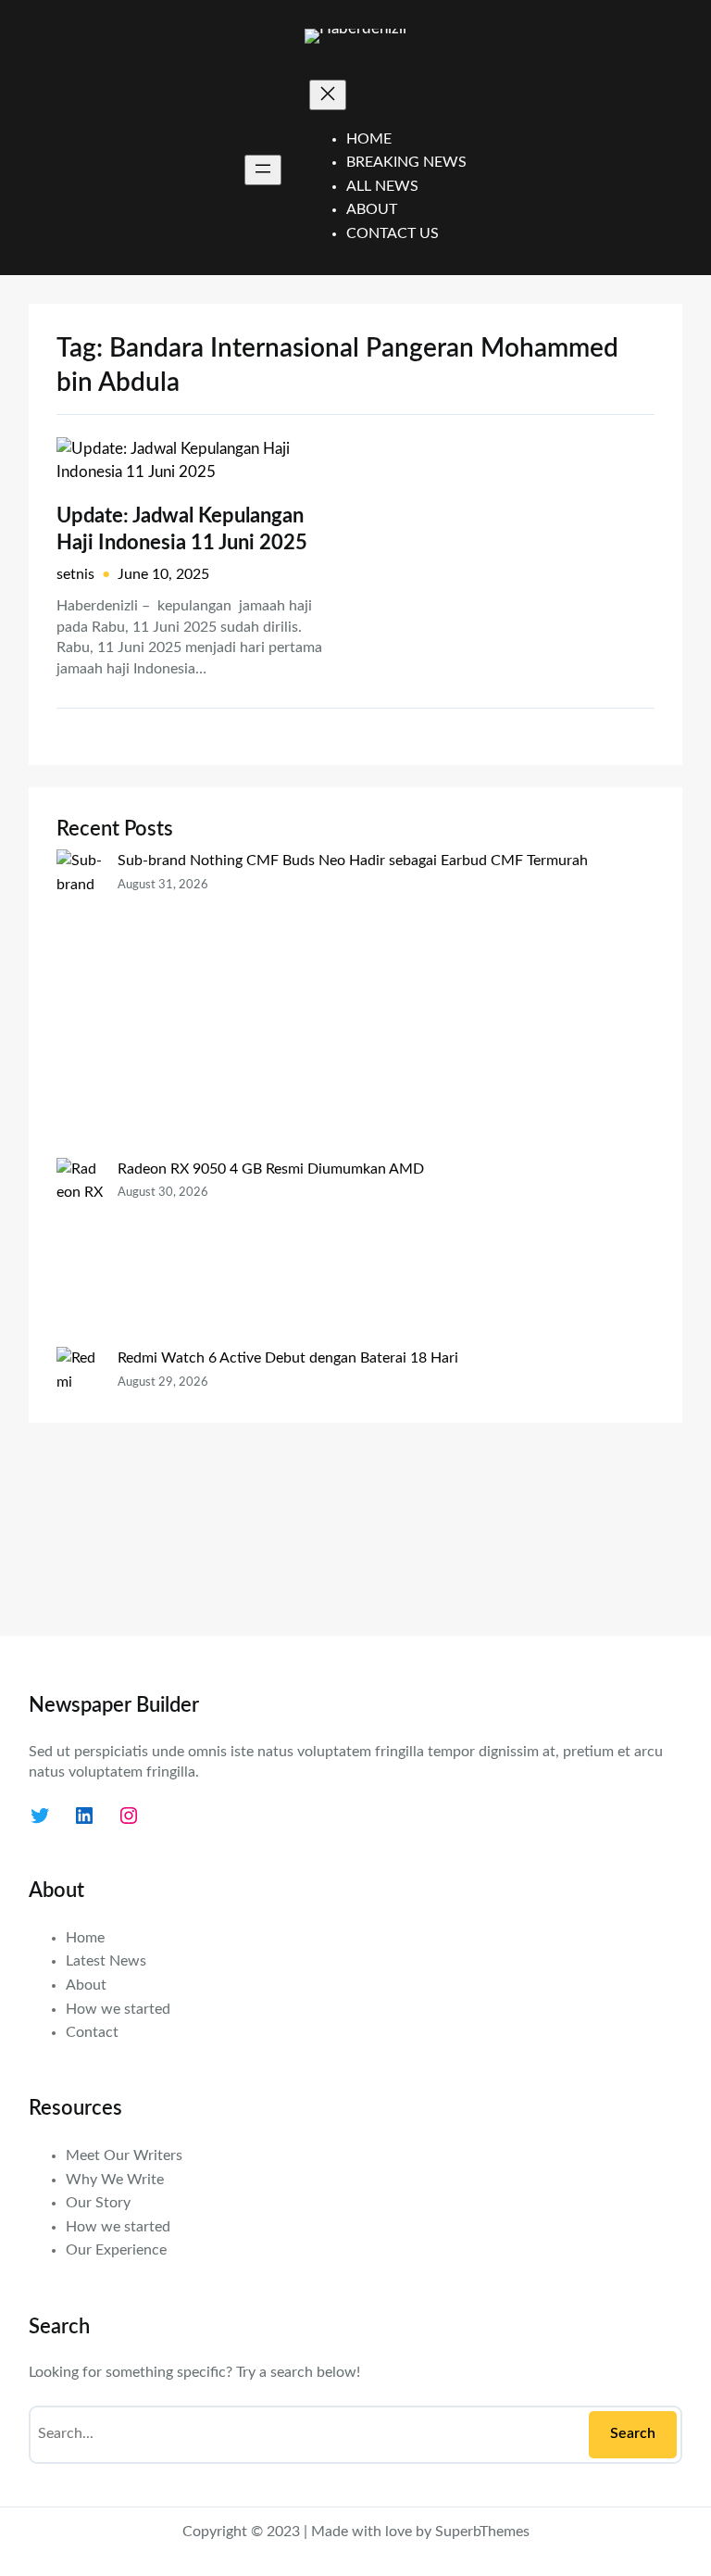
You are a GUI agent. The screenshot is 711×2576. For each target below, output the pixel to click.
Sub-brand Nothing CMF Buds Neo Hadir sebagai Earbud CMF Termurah (353, 861)
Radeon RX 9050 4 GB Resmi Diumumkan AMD (271, 1169)
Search (633, 2433)
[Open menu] (263, 170)
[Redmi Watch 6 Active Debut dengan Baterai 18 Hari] (80, 1477)
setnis (75, 574)
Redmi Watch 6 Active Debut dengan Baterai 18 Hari (288, 1358)
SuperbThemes (482, 2532)
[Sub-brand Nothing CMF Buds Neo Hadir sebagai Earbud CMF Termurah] (80, 1004)
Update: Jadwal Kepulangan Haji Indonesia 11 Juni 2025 (182, 529)
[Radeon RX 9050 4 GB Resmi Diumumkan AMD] (80, 1253)
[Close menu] (328, 95)
